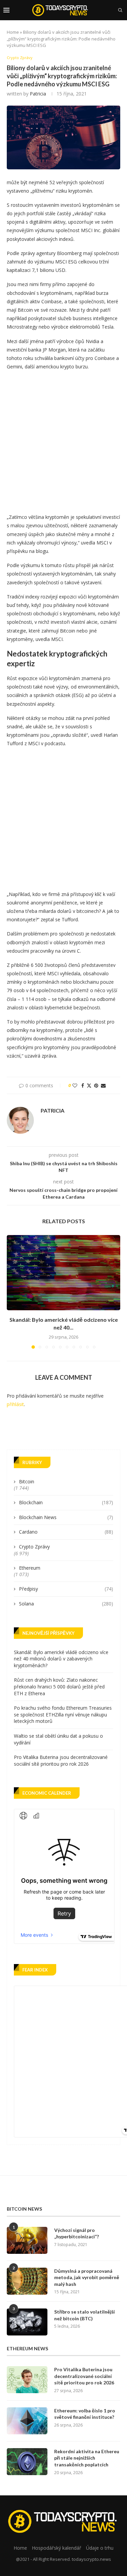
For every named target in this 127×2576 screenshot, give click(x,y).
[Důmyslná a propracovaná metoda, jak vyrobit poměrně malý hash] (27, 2281)
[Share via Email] (103, 1085)
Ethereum (30, 1568)
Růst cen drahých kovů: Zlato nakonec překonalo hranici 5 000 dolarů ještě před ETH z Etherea (59, 1686)
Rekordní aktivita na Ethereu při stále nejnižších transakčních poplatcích (87, 2458)
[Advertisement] (63, 440)
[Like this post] (75, 1085)
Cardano (66, 1532)
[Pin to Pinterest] (96, 1085)
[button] (13, 1291)
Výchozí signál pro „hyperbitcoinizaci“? (77, 2233)
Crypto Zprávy (34, 1547)
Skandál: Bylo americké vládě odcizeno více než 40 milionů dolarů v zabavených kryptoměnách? (61, 1659)
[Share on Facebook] (83, 1085)
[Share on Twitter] (89, 1085)
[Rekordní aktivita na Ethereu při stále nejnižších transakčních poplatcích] (27, 2462)
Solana (66, 1604)
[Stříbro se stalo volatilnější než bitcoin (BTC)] (27, 2322)
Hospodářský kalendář (57, 2548)
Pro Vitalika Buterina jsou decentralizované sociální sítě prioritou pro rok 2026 (61, 1760)
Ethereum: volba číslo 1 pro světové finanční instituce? (85, 2414)
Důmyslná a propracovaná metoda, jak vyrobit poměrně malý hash (87, 2277)
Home (13, 32)
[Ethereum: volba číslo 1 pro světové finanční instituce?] (27, 2421)
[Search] (120, 10)
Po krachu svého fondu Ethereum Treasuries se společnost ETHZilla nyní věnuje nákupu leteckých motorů (63, 1714)
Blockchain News (66, 1517)
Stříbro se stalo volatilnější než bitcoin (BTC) (84, 2315)
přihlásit (15, 1404)
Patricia (38, 94)
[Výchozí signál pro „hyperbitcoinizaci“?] (27, 2240)
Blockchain (66, 1502)
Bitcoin (27, 1481)
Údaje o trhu (100, 2548)
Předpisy (66, 1589)
